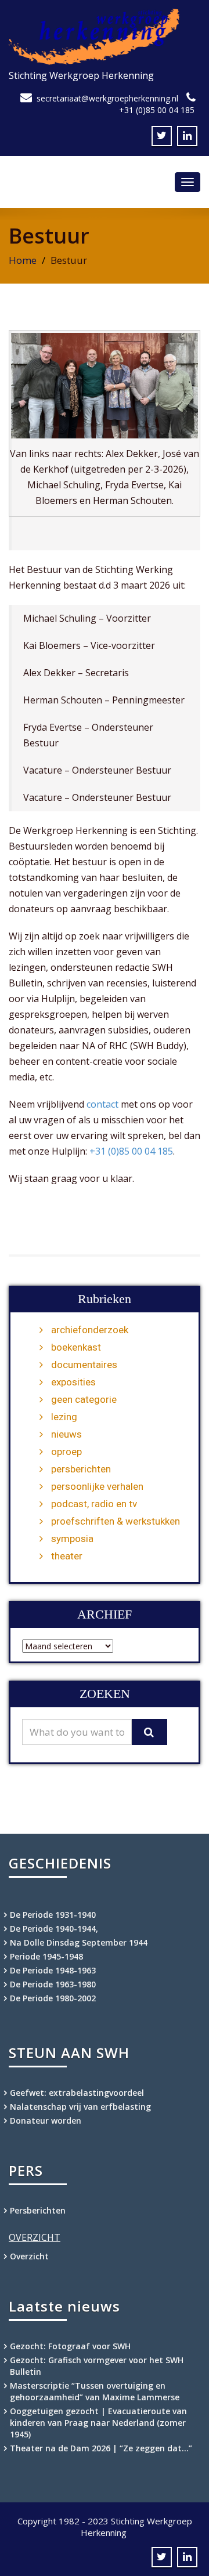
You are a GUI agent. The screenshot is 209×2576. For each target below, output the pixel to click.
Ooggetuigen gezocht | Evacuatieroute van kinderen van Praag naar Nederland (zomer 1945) (98, 2423)
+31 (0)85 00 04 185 (157, 110)
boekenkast (76, 1347)
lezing (64, 1417)
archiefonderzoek (90, 1330)
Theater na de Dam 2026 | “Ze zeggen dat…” (101, 2448)
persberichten (81, 1469)
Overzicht (29, 2256)
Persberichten (38, 2210)
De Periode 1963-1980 (53, 1984)
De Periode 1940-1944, (54, 1929)
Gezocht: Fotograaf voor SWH (70, 2346)
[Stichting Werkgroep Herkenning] (105, 37)
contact (102, 1104)
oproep (66, 1452)
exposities (73, 1382)
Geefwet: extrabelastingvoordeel (77, 2093)
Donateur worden (46, 2120)
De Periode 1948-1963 (53, 1970)
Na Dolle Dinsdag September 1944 (79, 1942)
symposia (72, 1539)
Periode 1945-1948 (46, 1956)
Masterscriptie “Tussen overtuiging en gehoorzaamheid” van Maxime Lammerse (95, 2391)
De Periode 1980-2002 (53, 1998)
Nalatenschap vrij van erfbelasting (80, 2107)
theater (67, 1556)
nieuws (66, 1434)
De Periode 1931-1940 (53, 1915)
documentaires (84, 1365)
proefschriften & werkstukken (116, 1521)
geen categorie (84, 1399)
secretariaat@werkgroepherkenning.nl (107, 98)
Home (23, 260)
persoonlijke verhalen (97, 1486)
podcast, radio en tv (94, 1504)
